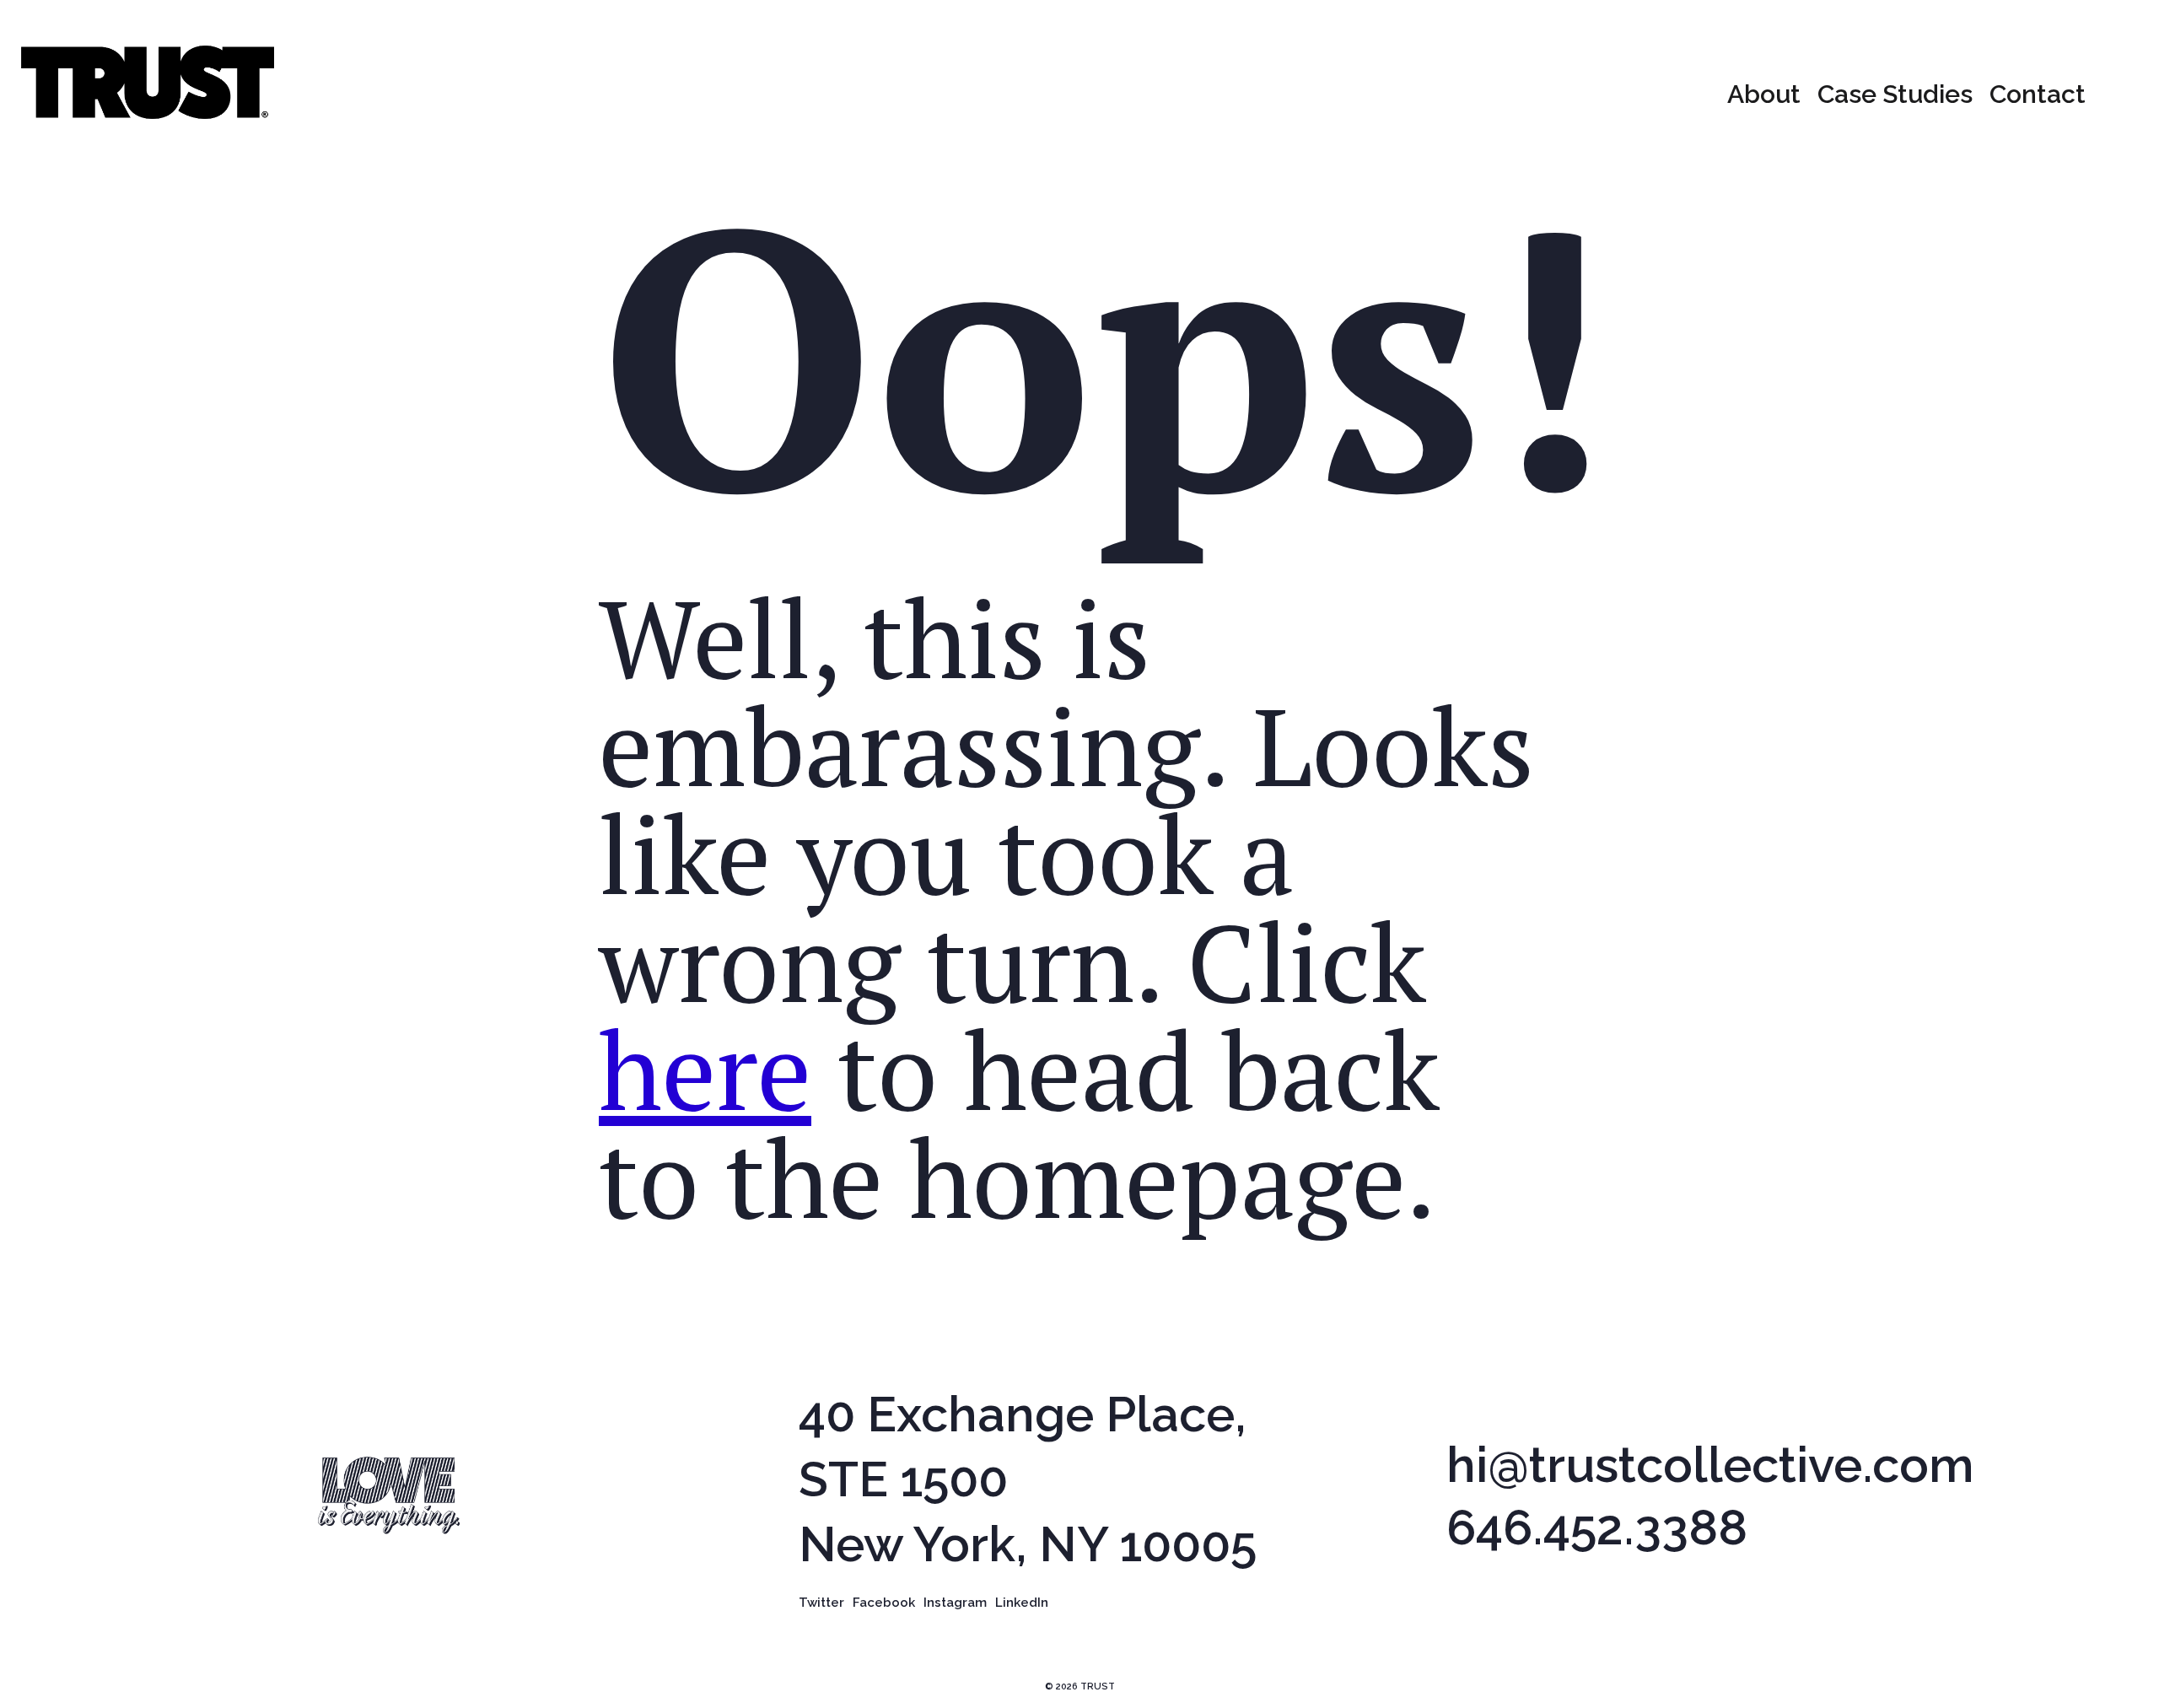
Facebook (884, 1602)
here (705, 1070)
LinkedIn (1022, 1602)
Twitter (821, 1602)
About (1764, 94)
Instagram (955, 1602)
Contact (2038, 94)
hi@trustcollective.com (1710, 1466)
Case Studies (1895, 94)
